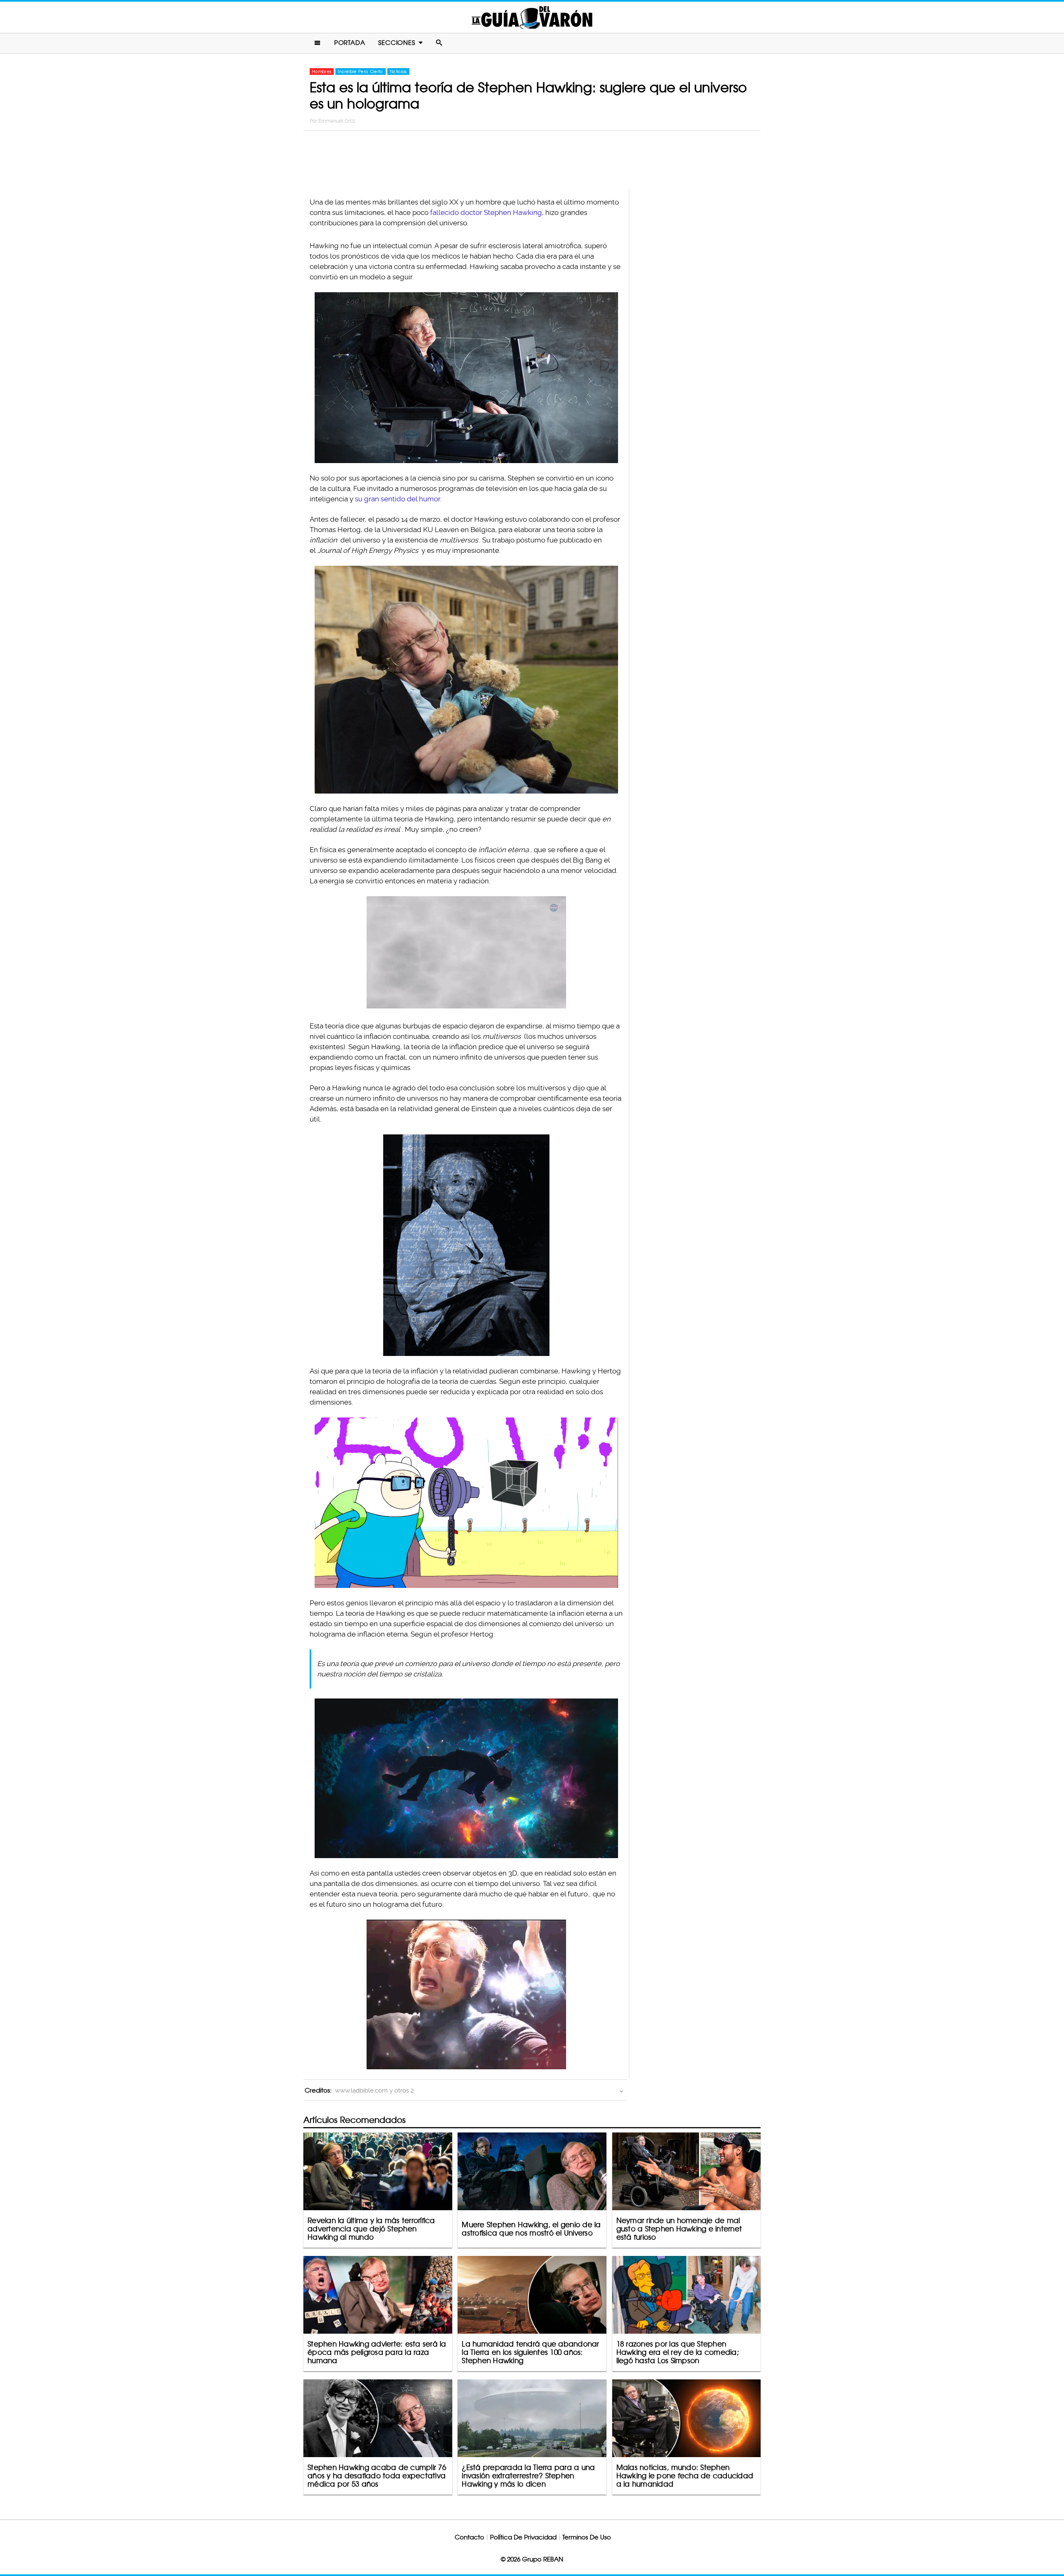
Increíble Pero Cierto (360, 71)
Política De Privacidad (523, 2537)
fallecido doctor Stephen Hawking (486, 212)
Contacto (469, 2537)
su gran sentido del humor (398, 499)
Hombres (322, 71)
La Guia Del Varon (532, 17)
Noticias (398, 71)
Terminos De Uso (587, 2537)
